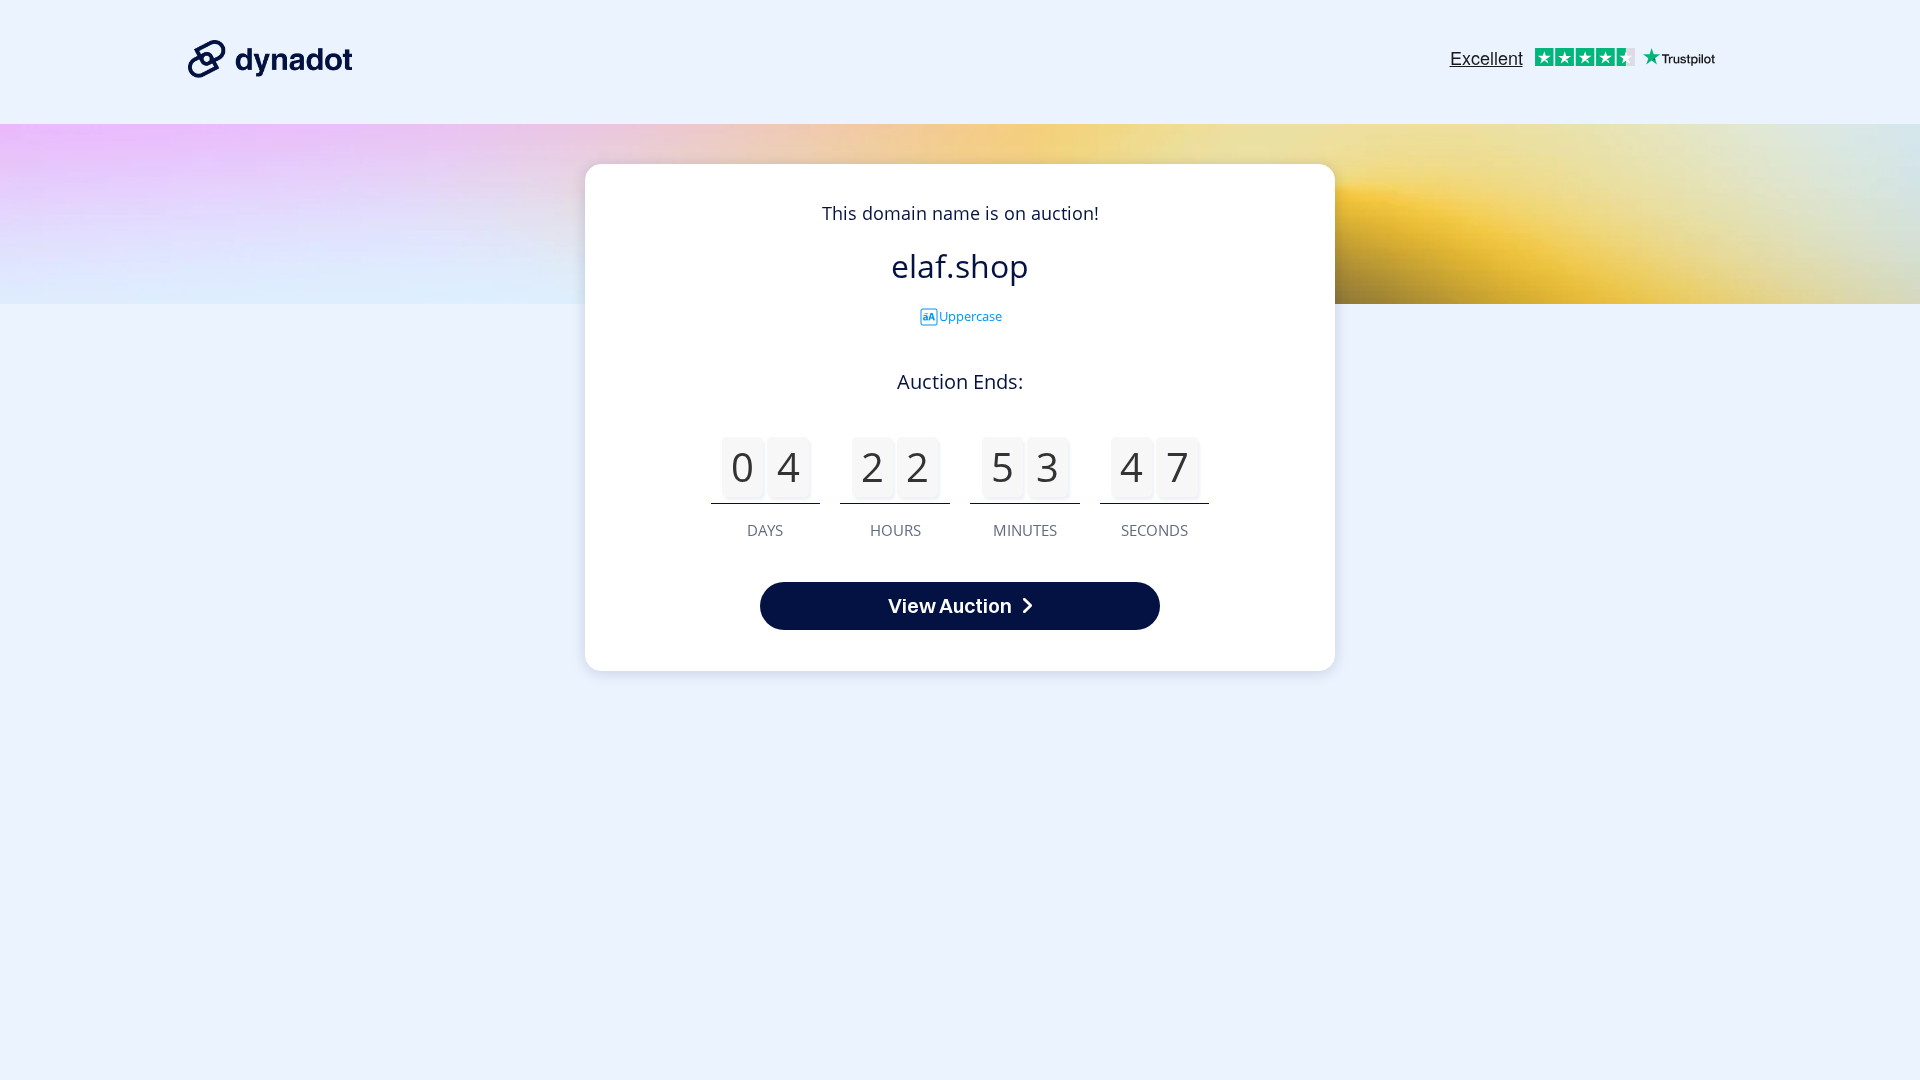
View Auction (950, 605)
